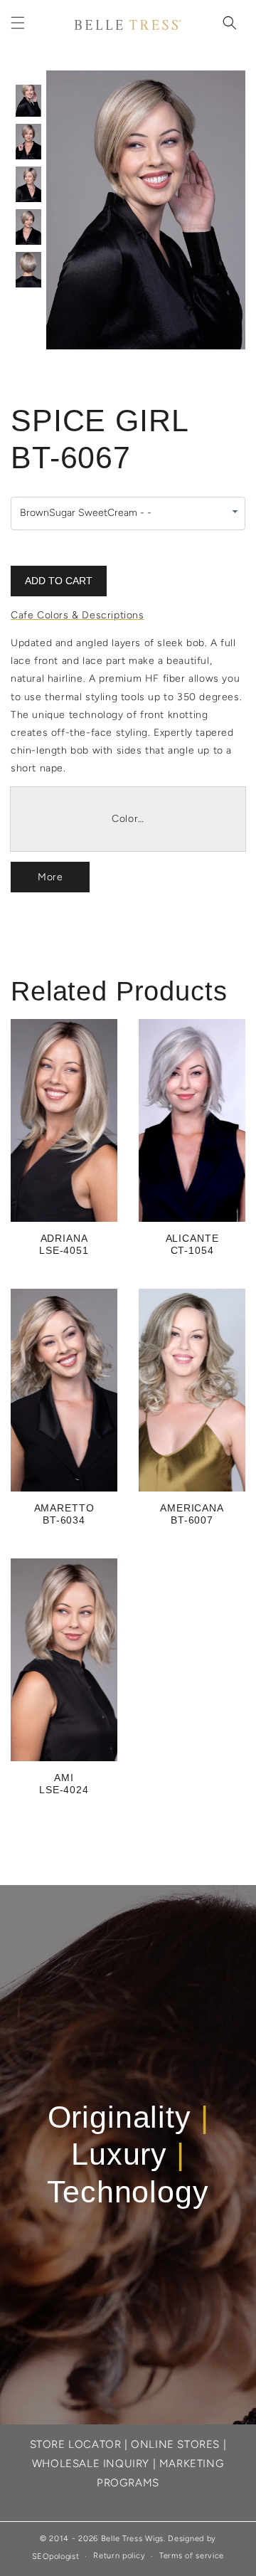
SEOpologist (56, 2556)
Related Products (119, 991)
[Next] (203, 210)
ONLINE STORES (175, 2444)
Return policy (119, 2556)
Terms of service (192, 2556)
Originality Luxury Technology (128, 2154)
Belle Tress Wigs (132, 2539)
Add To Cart (59, 581)
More (50, 877)
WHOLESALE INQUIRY (91, 2464)
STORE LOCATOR (76, 2444)
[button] (18, 23)
